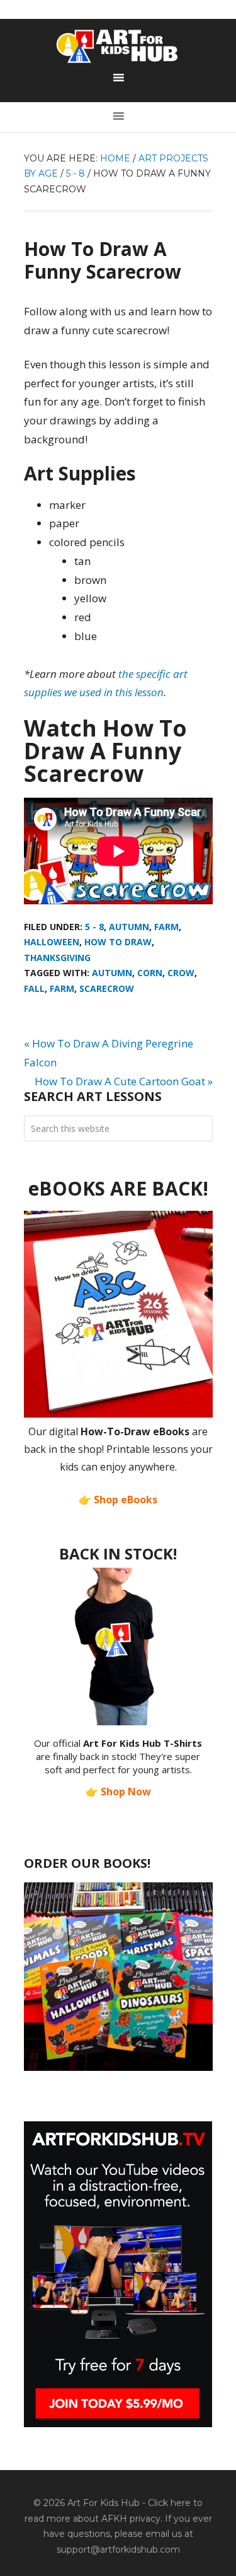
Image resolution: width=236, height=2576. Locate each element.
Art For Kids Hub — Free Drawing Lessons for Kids (118, 46)
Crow (181, 973)
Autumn (129, 927)
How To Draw (118, 942)
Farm (166, 927)
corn (150, 973)
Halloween (52, 942)
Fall (34, 988)
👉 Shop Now (118, 1792)
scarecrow (107, 988)
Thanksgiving (57, 958)
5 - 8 (94, 927)
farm (62, 988)
